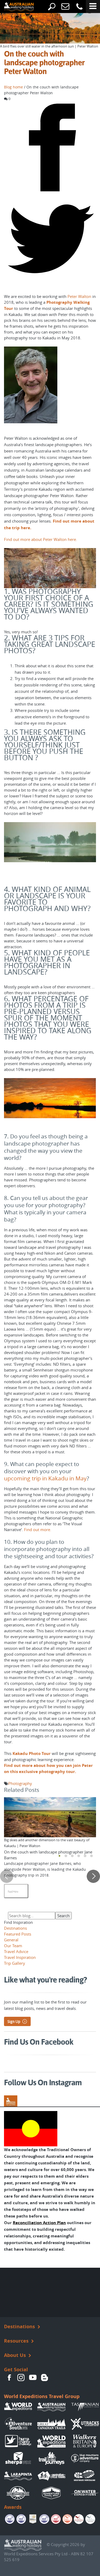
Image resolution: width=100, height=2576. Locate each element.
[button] (59, 1856)
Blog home (13, 87)
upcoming (17, 1478)
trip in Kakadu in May (59, 1478)
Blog (45, 2378)
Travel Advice (16, 1951)
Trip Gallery (15, 1963)
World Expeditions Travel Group (42, 2396)
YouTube (33, 2378)
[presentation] (7, 1876)
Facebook (9, 2378)
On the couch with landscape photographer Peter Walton (44, 63)
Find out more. (38, 1530)
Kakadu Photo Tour (32, 1753)
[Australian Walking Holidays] (15, 7)
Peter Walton (79, 296)
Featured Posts (18, 1934)
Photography (20, 1783)
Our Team (13, 1946)
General (11, 1940)
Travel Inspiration (20, 1957)
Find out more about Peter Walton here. (41, 539)
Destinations (15, 1928)
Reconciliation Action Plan (39, 2223)
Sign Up (14, 2022)
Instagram (21, 2378)
